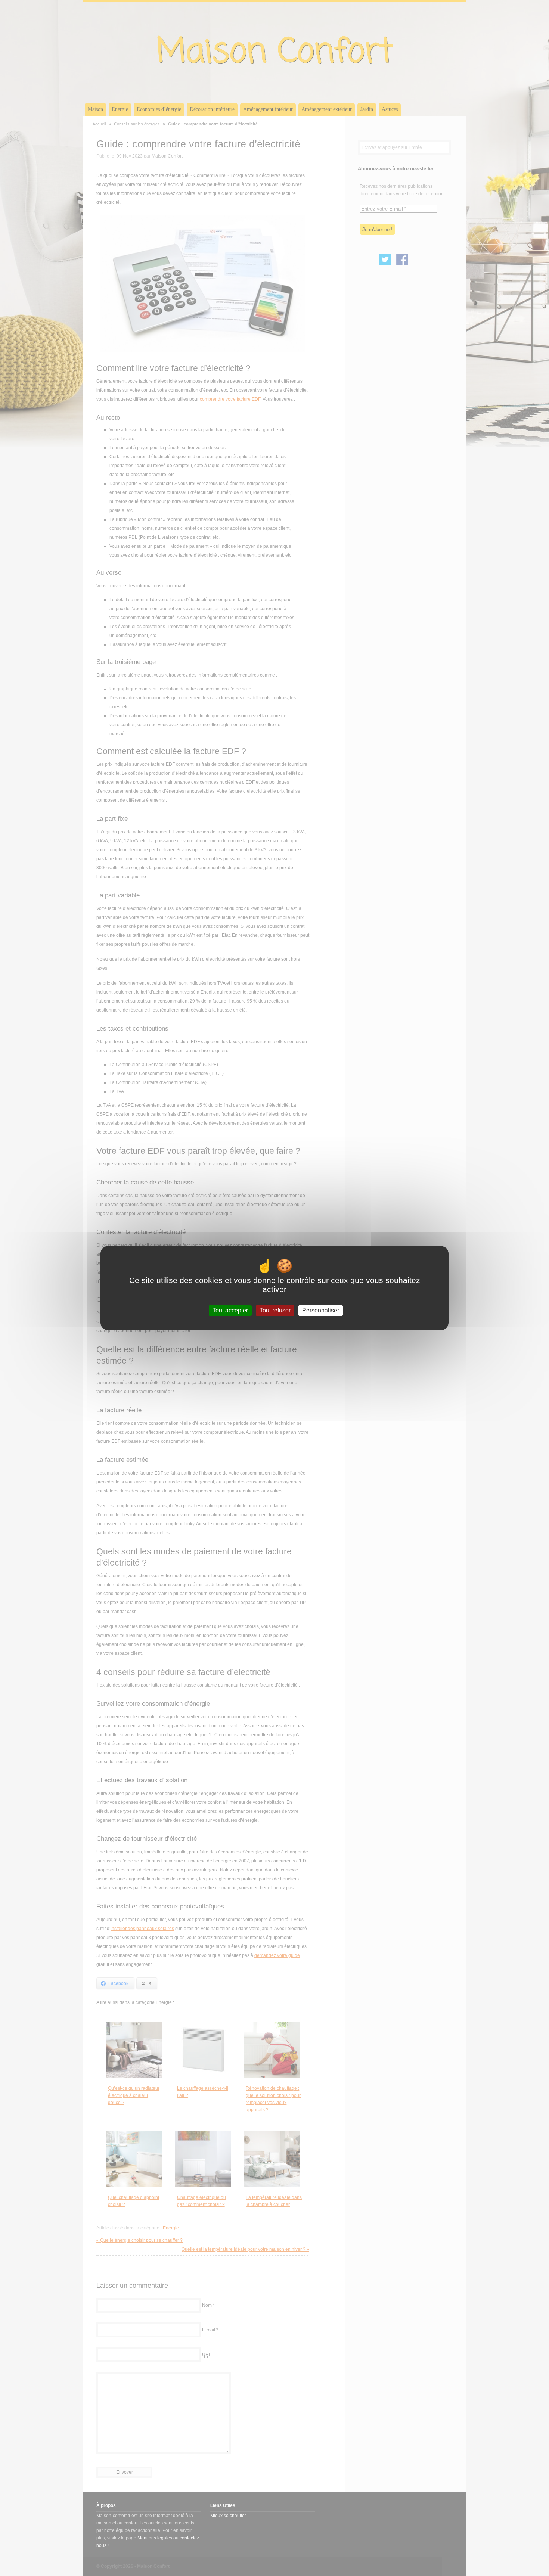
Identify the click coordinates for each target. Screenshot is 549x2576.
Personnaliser (321, 1310)
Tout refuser (275, 1310)
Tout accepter (230, 1310)
